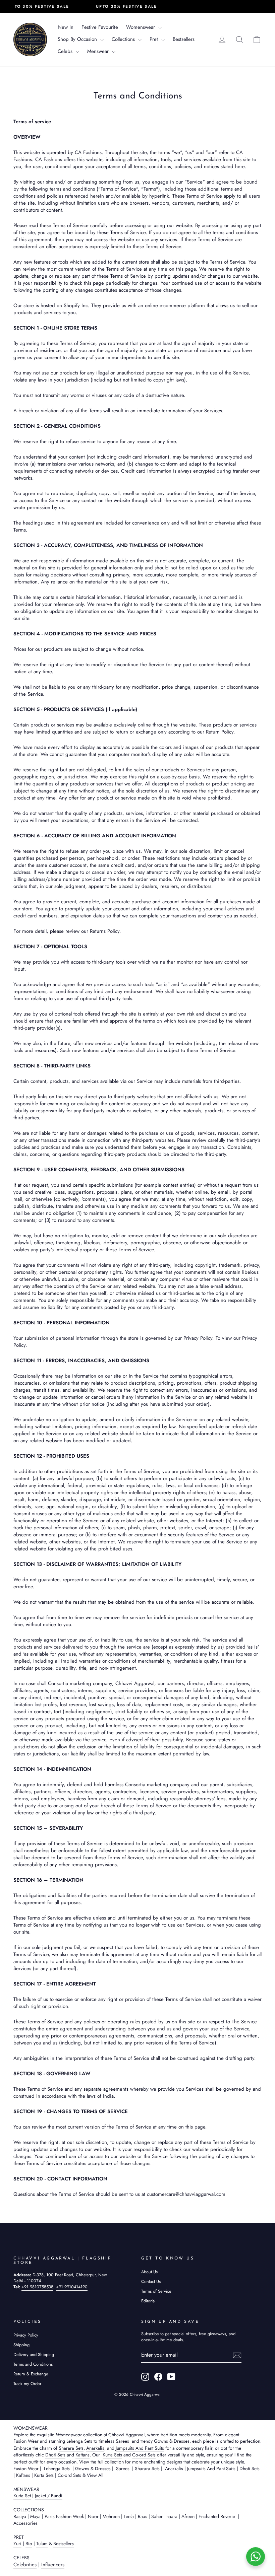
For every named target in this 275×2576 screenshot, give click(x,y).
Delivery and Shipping (34, 2354)
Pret (155, 39)
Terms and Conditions (33, 2364)
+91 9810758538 (37, 2287)
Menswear (99, 51)
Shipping (21, 2345)
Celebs (66, 51)
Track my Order (27, 2384)
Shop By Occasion (78, 39)
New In (66, 27)
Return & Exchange (31, 2374)
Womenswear (141, 27)
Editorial (148, 2301)
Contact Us (151, 2281)
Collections (124, 39)
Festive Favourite (100, 27)
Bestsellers (184, 39)
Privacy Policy (26, 2335)
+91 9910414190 (72, 2287)
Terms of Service (156, 2291)
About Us (149, 2272)
